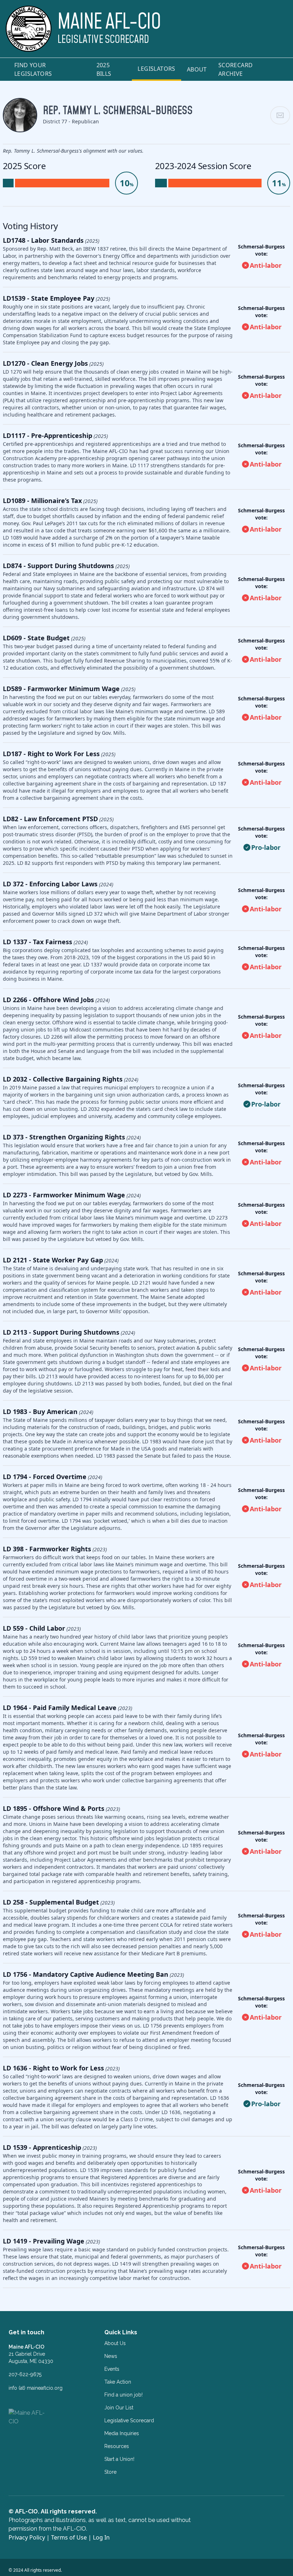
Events (112, 2369)
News (111, 2356)
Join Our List (119, 2408)
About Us (115, 2343)
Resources (117, 2446)
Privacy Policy (27, 2537)
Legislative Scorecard (129, 2420)
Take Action (118, 2382)
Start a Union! (119, 2459)
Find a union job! (123, 2395)
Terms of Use (69, 2537)
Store (110, 2472)
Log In (101, 2537)
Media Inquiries (122, 2433)
